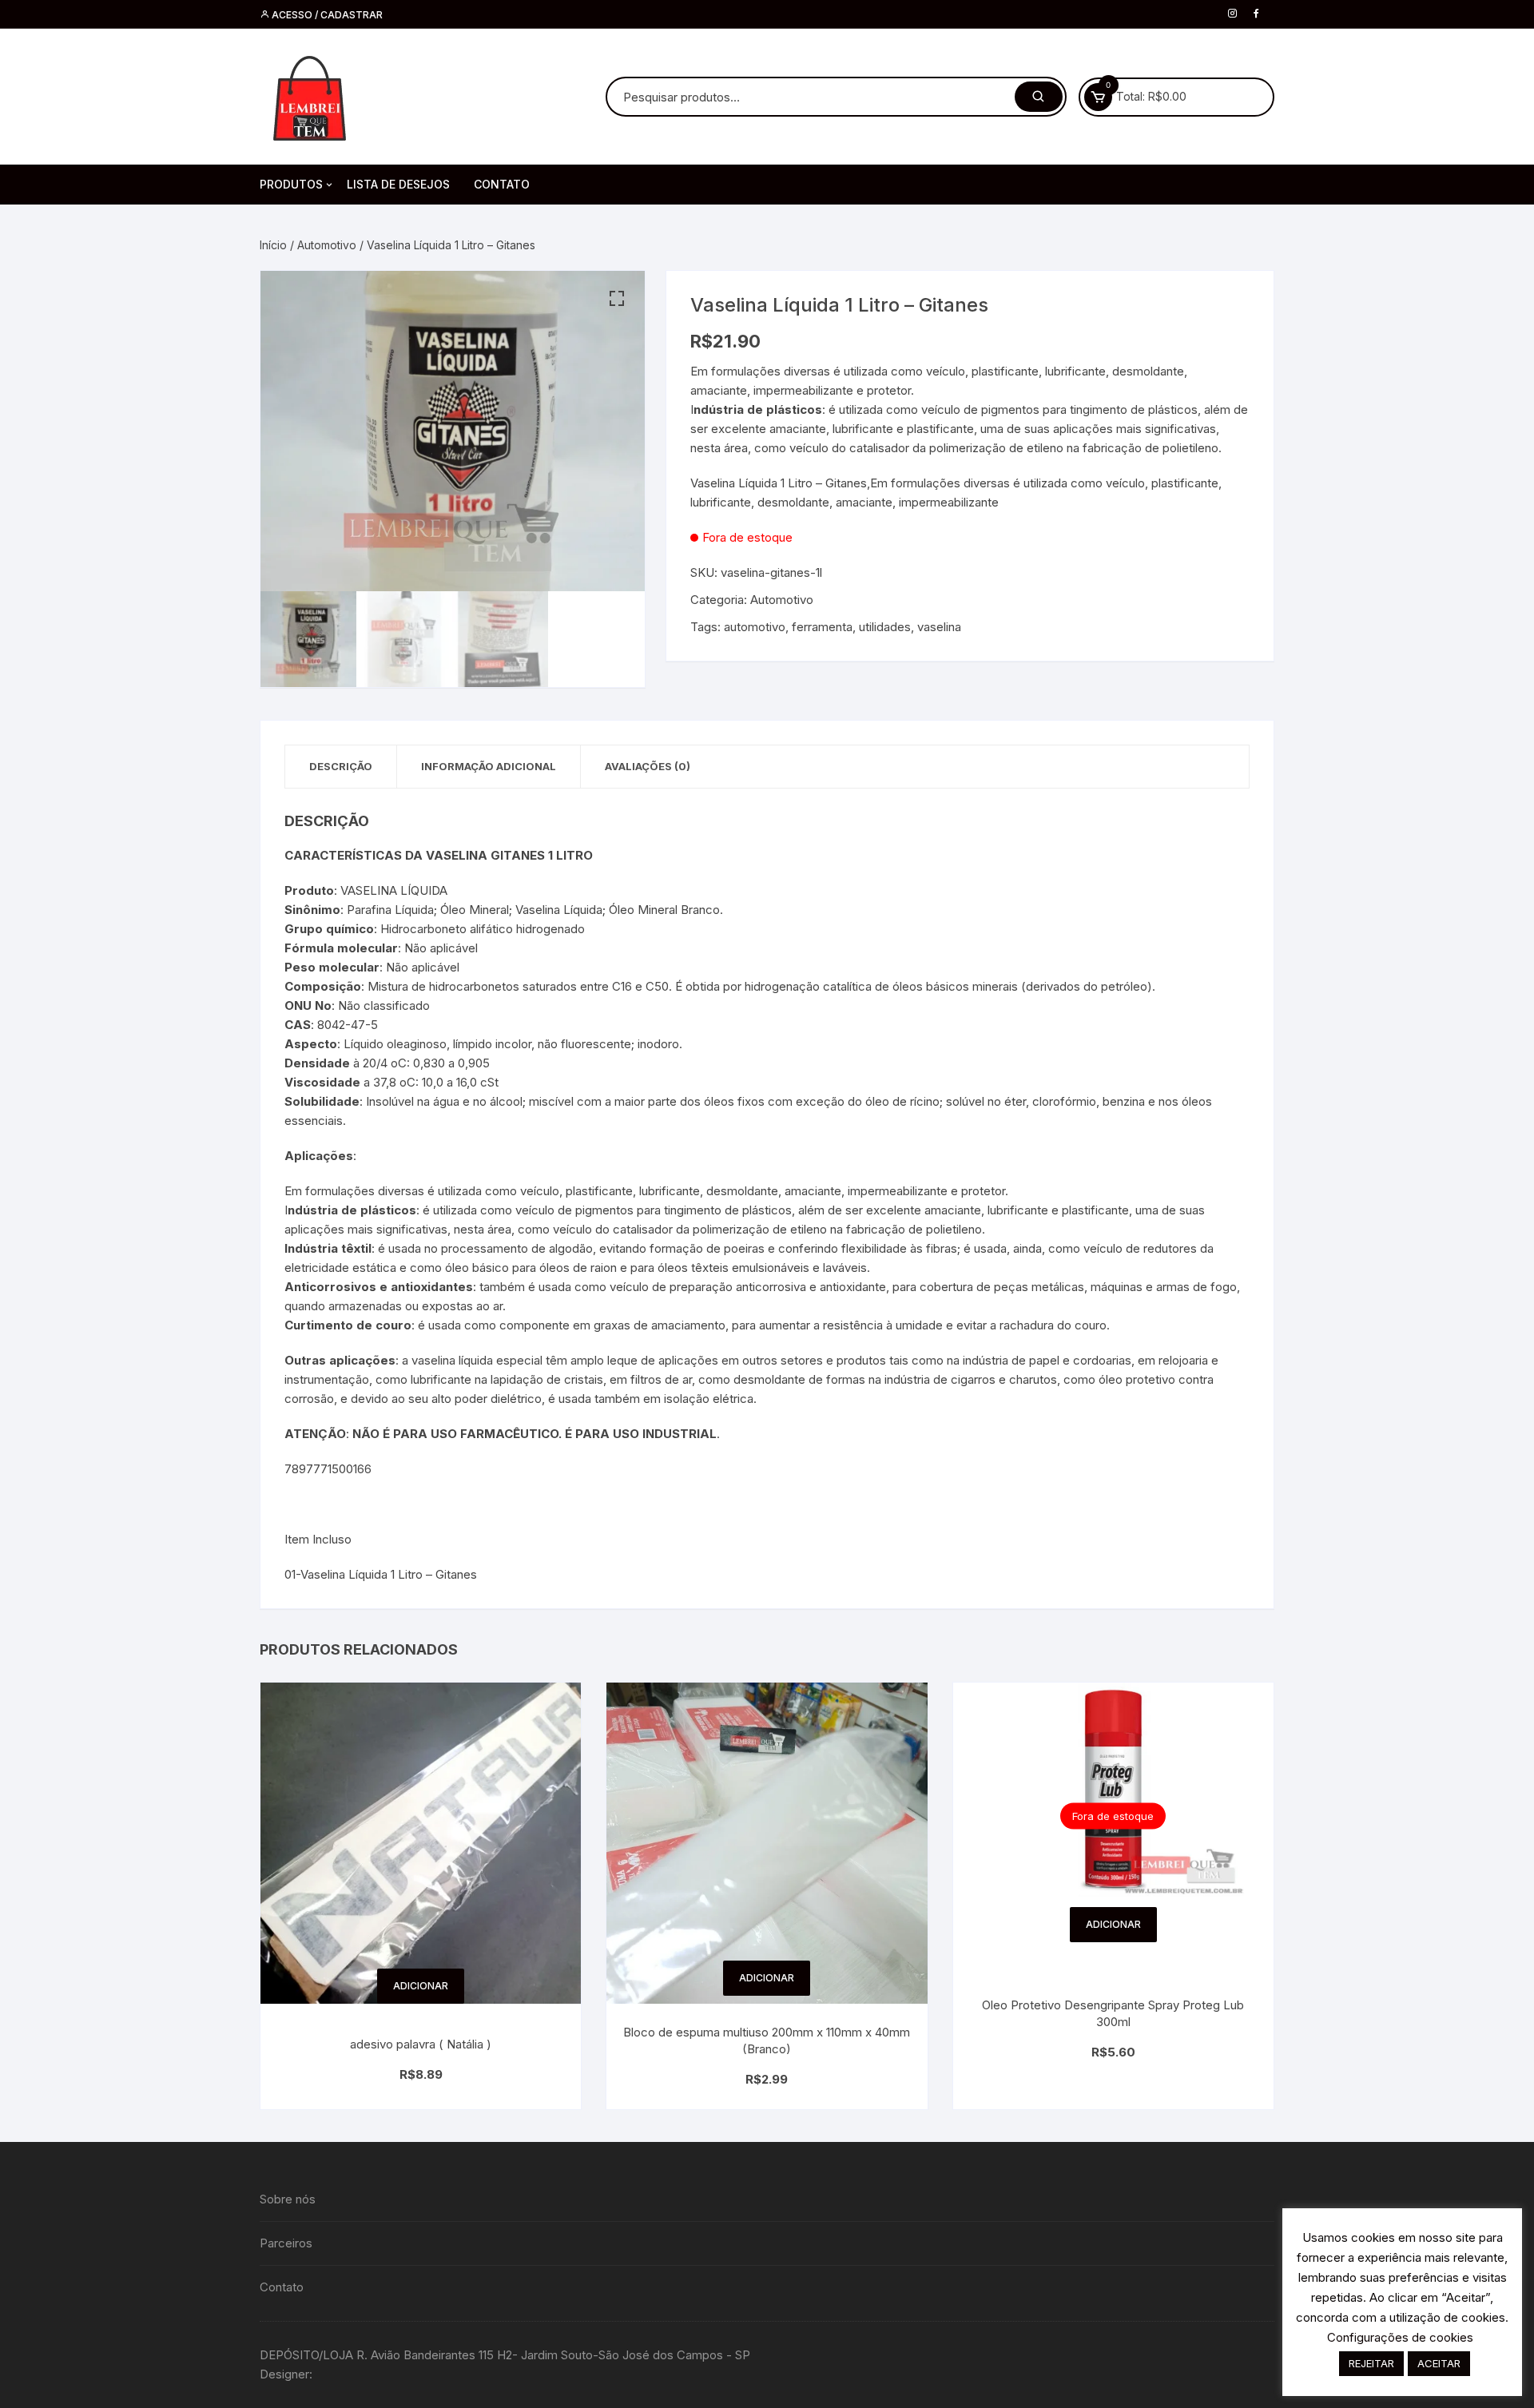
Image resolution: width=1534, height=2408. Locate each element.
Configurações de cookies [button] (1400, 2337)
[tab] (341, 767)
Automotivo (327, 245)
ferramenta (822, 627)
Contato (282, 2287)
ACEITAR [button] (1439, 2363)
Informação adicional (489, 766)
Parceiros (286, 2243)
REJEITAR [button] (1371, 2363)
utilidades (885, 627)
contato (502, 184)
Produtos (291, 184)
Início (273, 245)
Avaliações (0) (648, 766)
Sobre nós (288, 2199)
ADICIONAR (421, 1986)
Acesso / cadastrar (326, 15)
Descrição (341, 766)
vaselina (939, 627)
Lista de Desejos (398, 184)
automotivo (755, 627)
